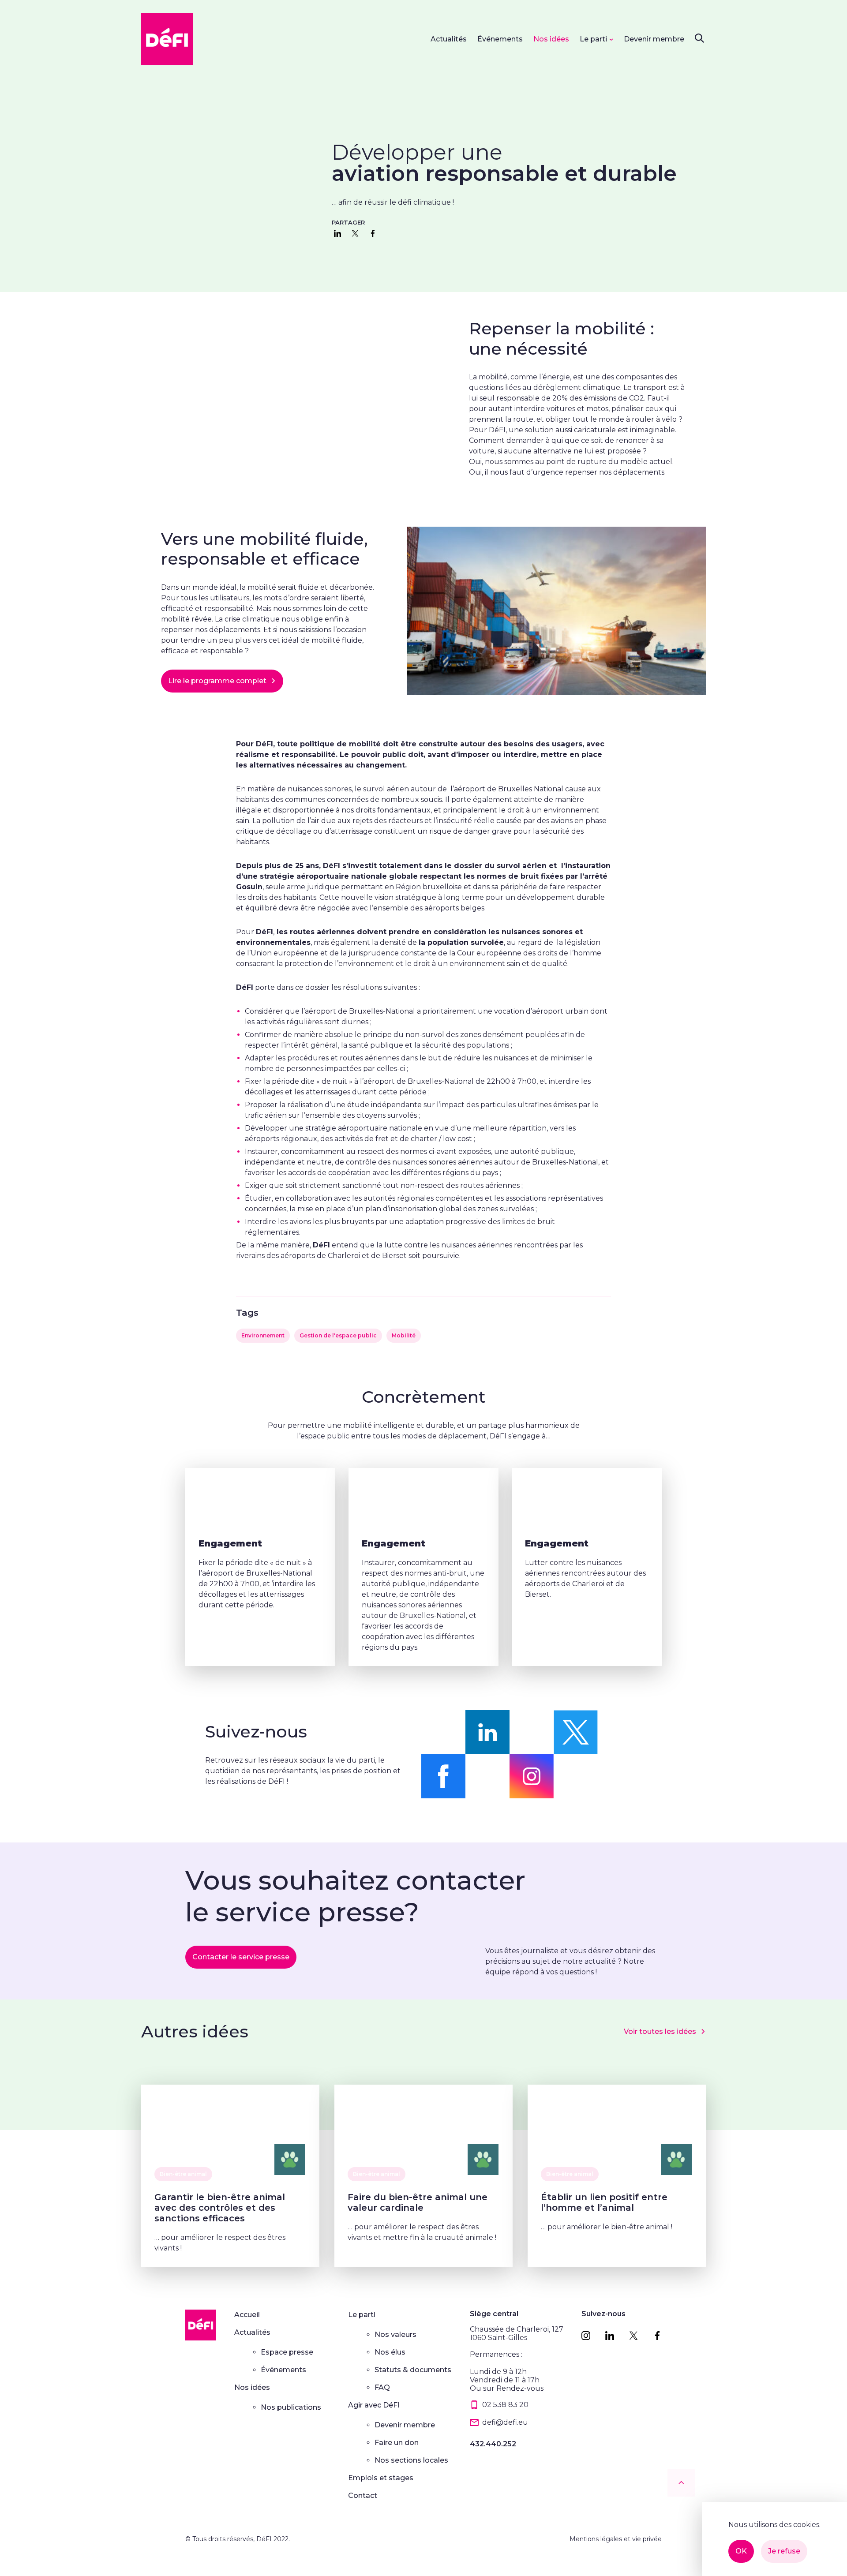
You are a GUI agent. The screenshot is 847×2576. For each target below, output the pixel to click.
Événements (500, 39)
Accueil (247, 2315)
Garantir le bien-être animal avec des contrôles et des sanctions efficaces (220, 2208)
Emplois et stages (381, 2478)
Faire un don (397, 2443)
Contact (363, 2495)
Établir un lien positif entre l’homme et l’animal (604, 2202)
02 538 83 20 (505, 2405)
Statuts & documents (413, 2370)
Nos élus (390, 2352)
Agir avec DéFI (374, 2405)
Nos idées (551, 39)
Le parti (593, 39)
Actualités (449, 39)
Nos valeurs (395, 2334)
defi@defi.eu (505, 2422)
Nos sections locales (411, 2460)
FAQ (382, 2387)
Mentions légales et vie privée (616, 2539)
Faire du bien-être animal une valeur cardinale (418, 2202)
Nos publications (291, 2407)
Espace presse (287, 2352)
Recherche (699, 38)
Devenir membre (654, 39)
